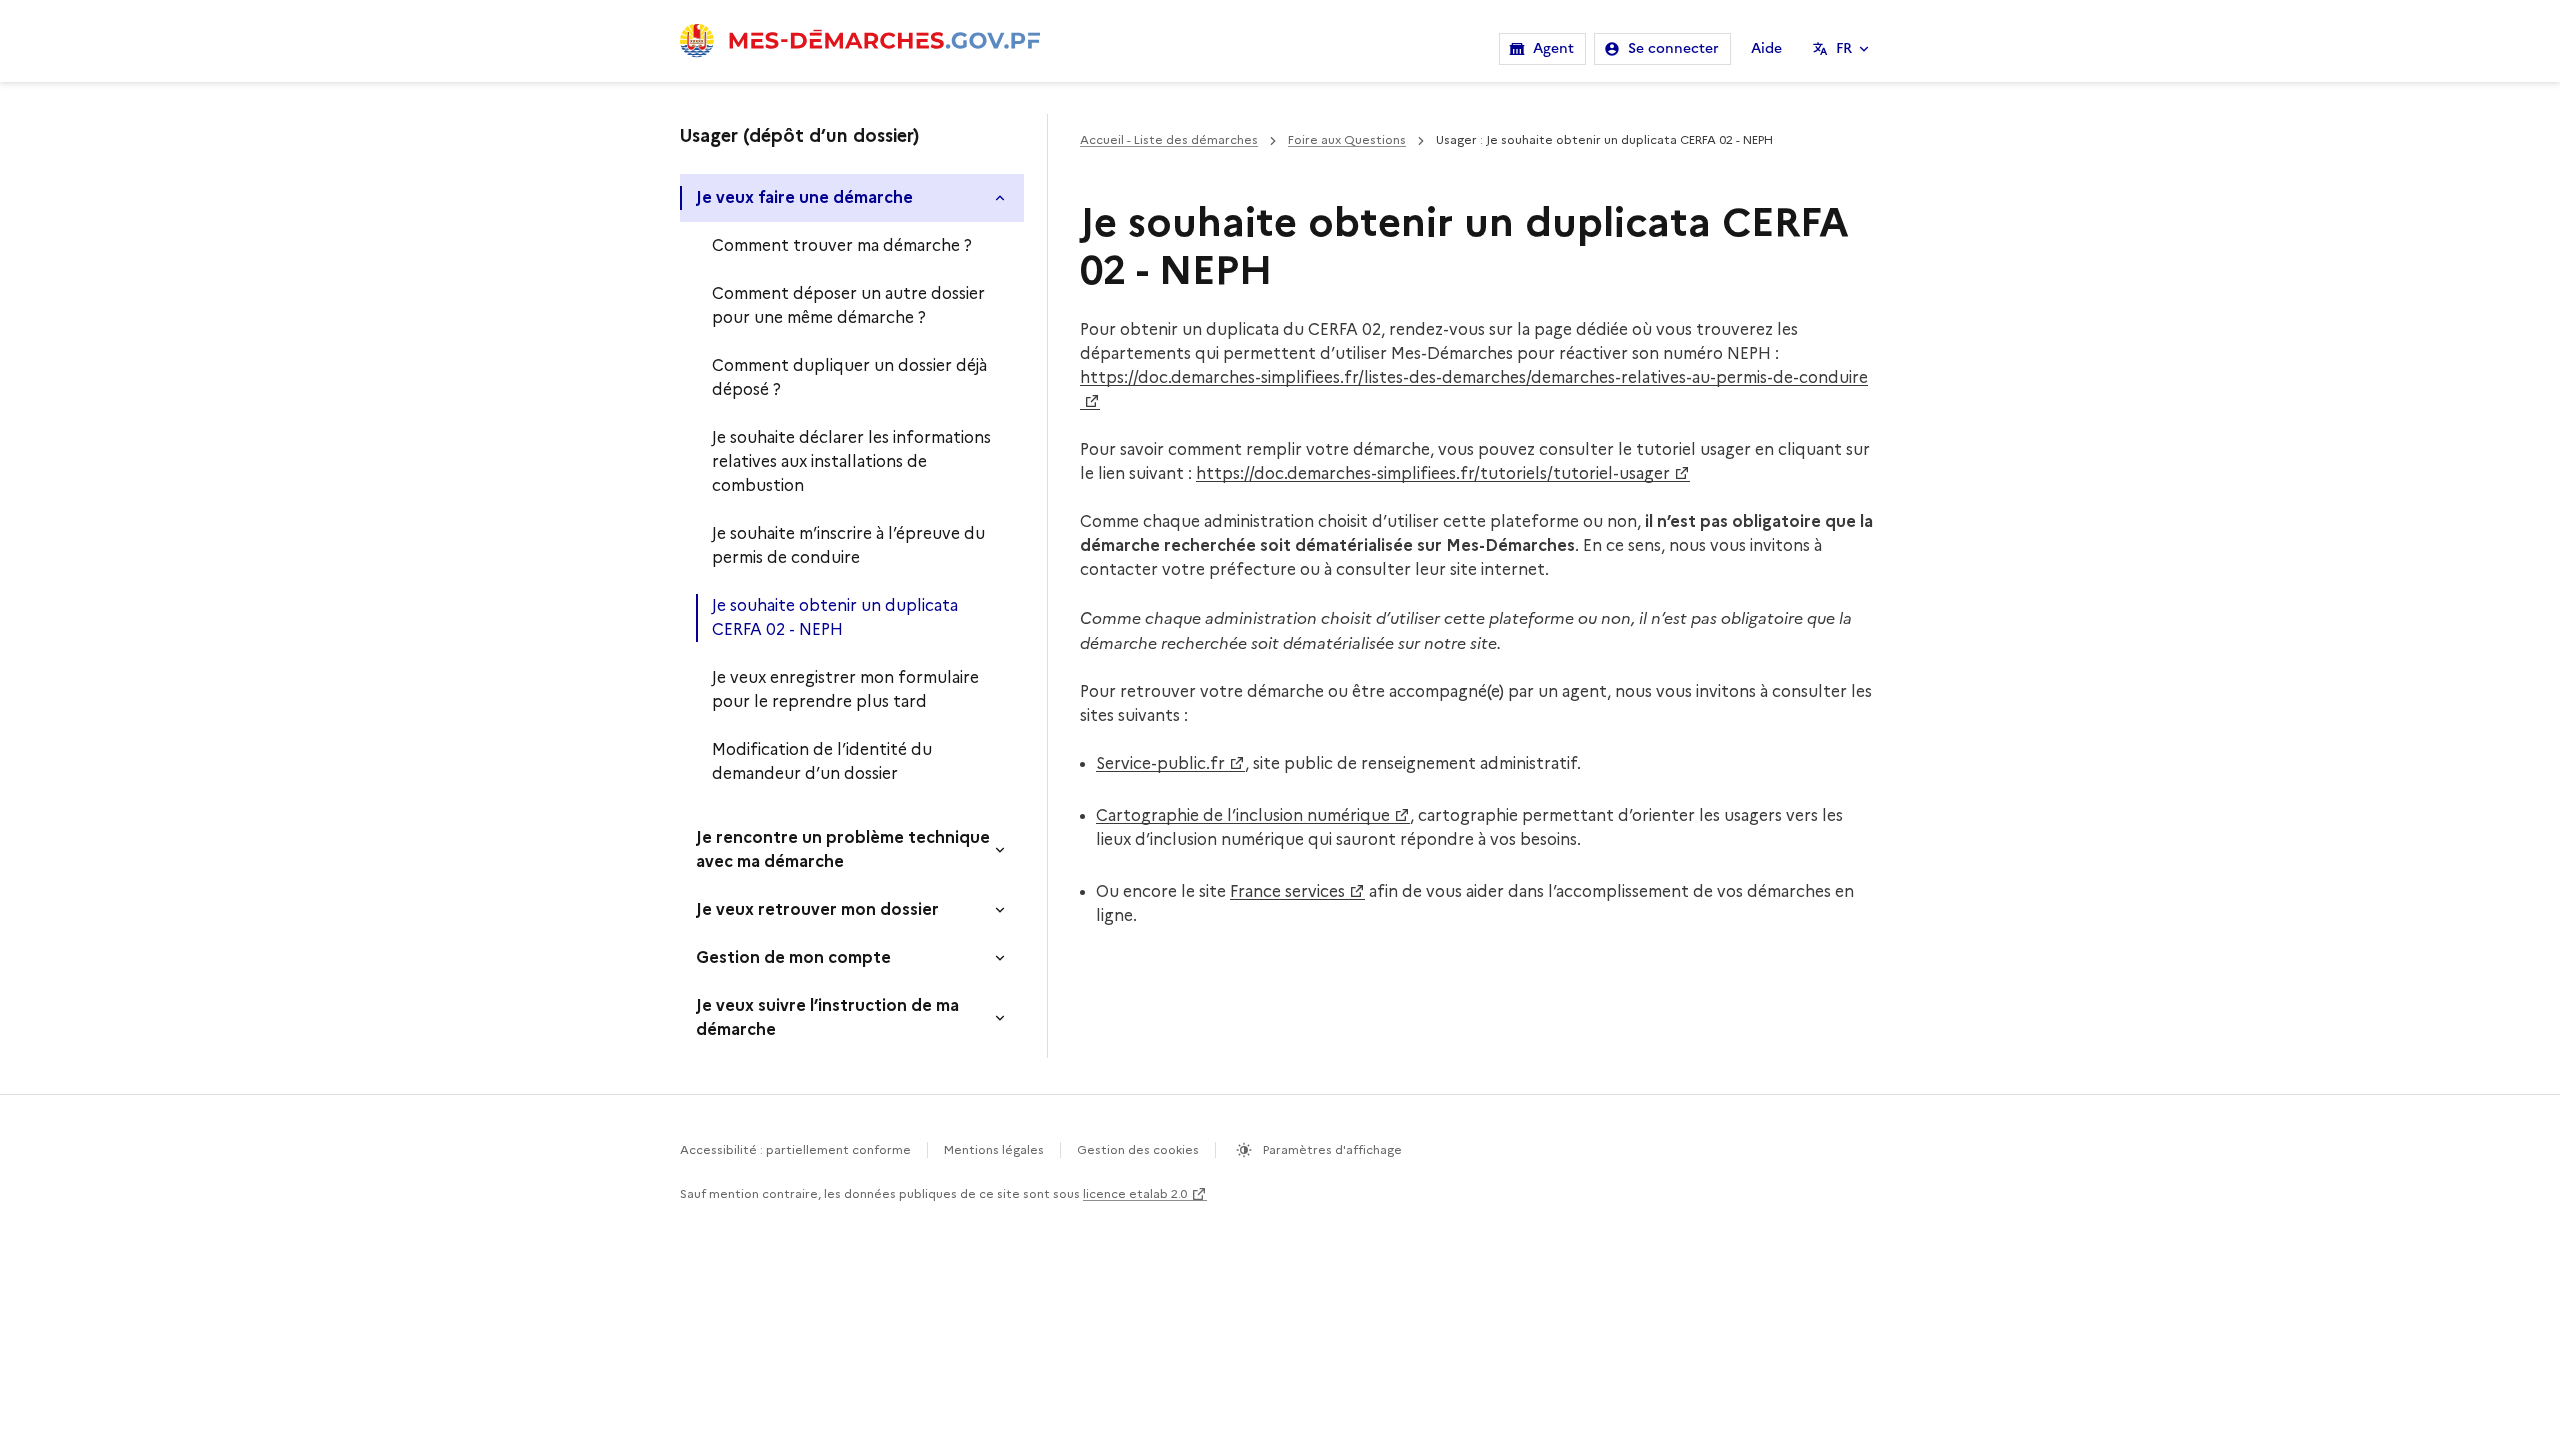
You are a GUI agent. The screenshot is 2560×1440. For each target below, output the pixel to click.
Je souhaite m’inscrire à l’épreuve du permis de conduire (848, 545)
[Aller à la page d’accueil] (860, 41)
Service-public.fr (1160, 763)
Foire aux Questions (1347, 139)
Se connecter (1673, 48)
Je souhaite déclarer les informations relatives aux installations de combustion (851, 461)
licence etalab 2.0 (1135, 1193)
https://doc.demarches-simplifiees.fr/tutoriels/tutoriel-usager (1433, 473)
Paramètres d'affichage (1331, 1149)
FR (1844, 48)
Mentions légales (994, 1149)
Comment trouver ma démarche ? (842, 245)
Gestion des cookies (1138, 1149)
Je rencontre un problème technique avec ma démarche (843, 849)
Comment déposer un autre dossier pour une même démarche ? (848, 305)
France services (1287, 891)
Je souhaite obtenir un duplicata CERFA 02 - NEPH (835, 617)
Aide (1766, 48)
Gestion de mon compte (793, 957)
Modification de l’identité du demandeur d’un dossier (822, 761)
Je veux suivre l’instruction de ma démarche (827, 1017)
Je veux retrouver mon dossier (817, 909)
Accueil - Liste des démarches (1169, 139)
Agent (1553, 48)
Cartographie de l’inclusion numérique (1243, 815)
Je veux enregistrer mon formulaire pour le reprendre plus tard (845, 689)
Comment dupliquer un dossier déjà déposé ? (849, 377)
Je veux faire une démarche (804, 197)
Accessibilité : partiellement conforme (795, 1149)
